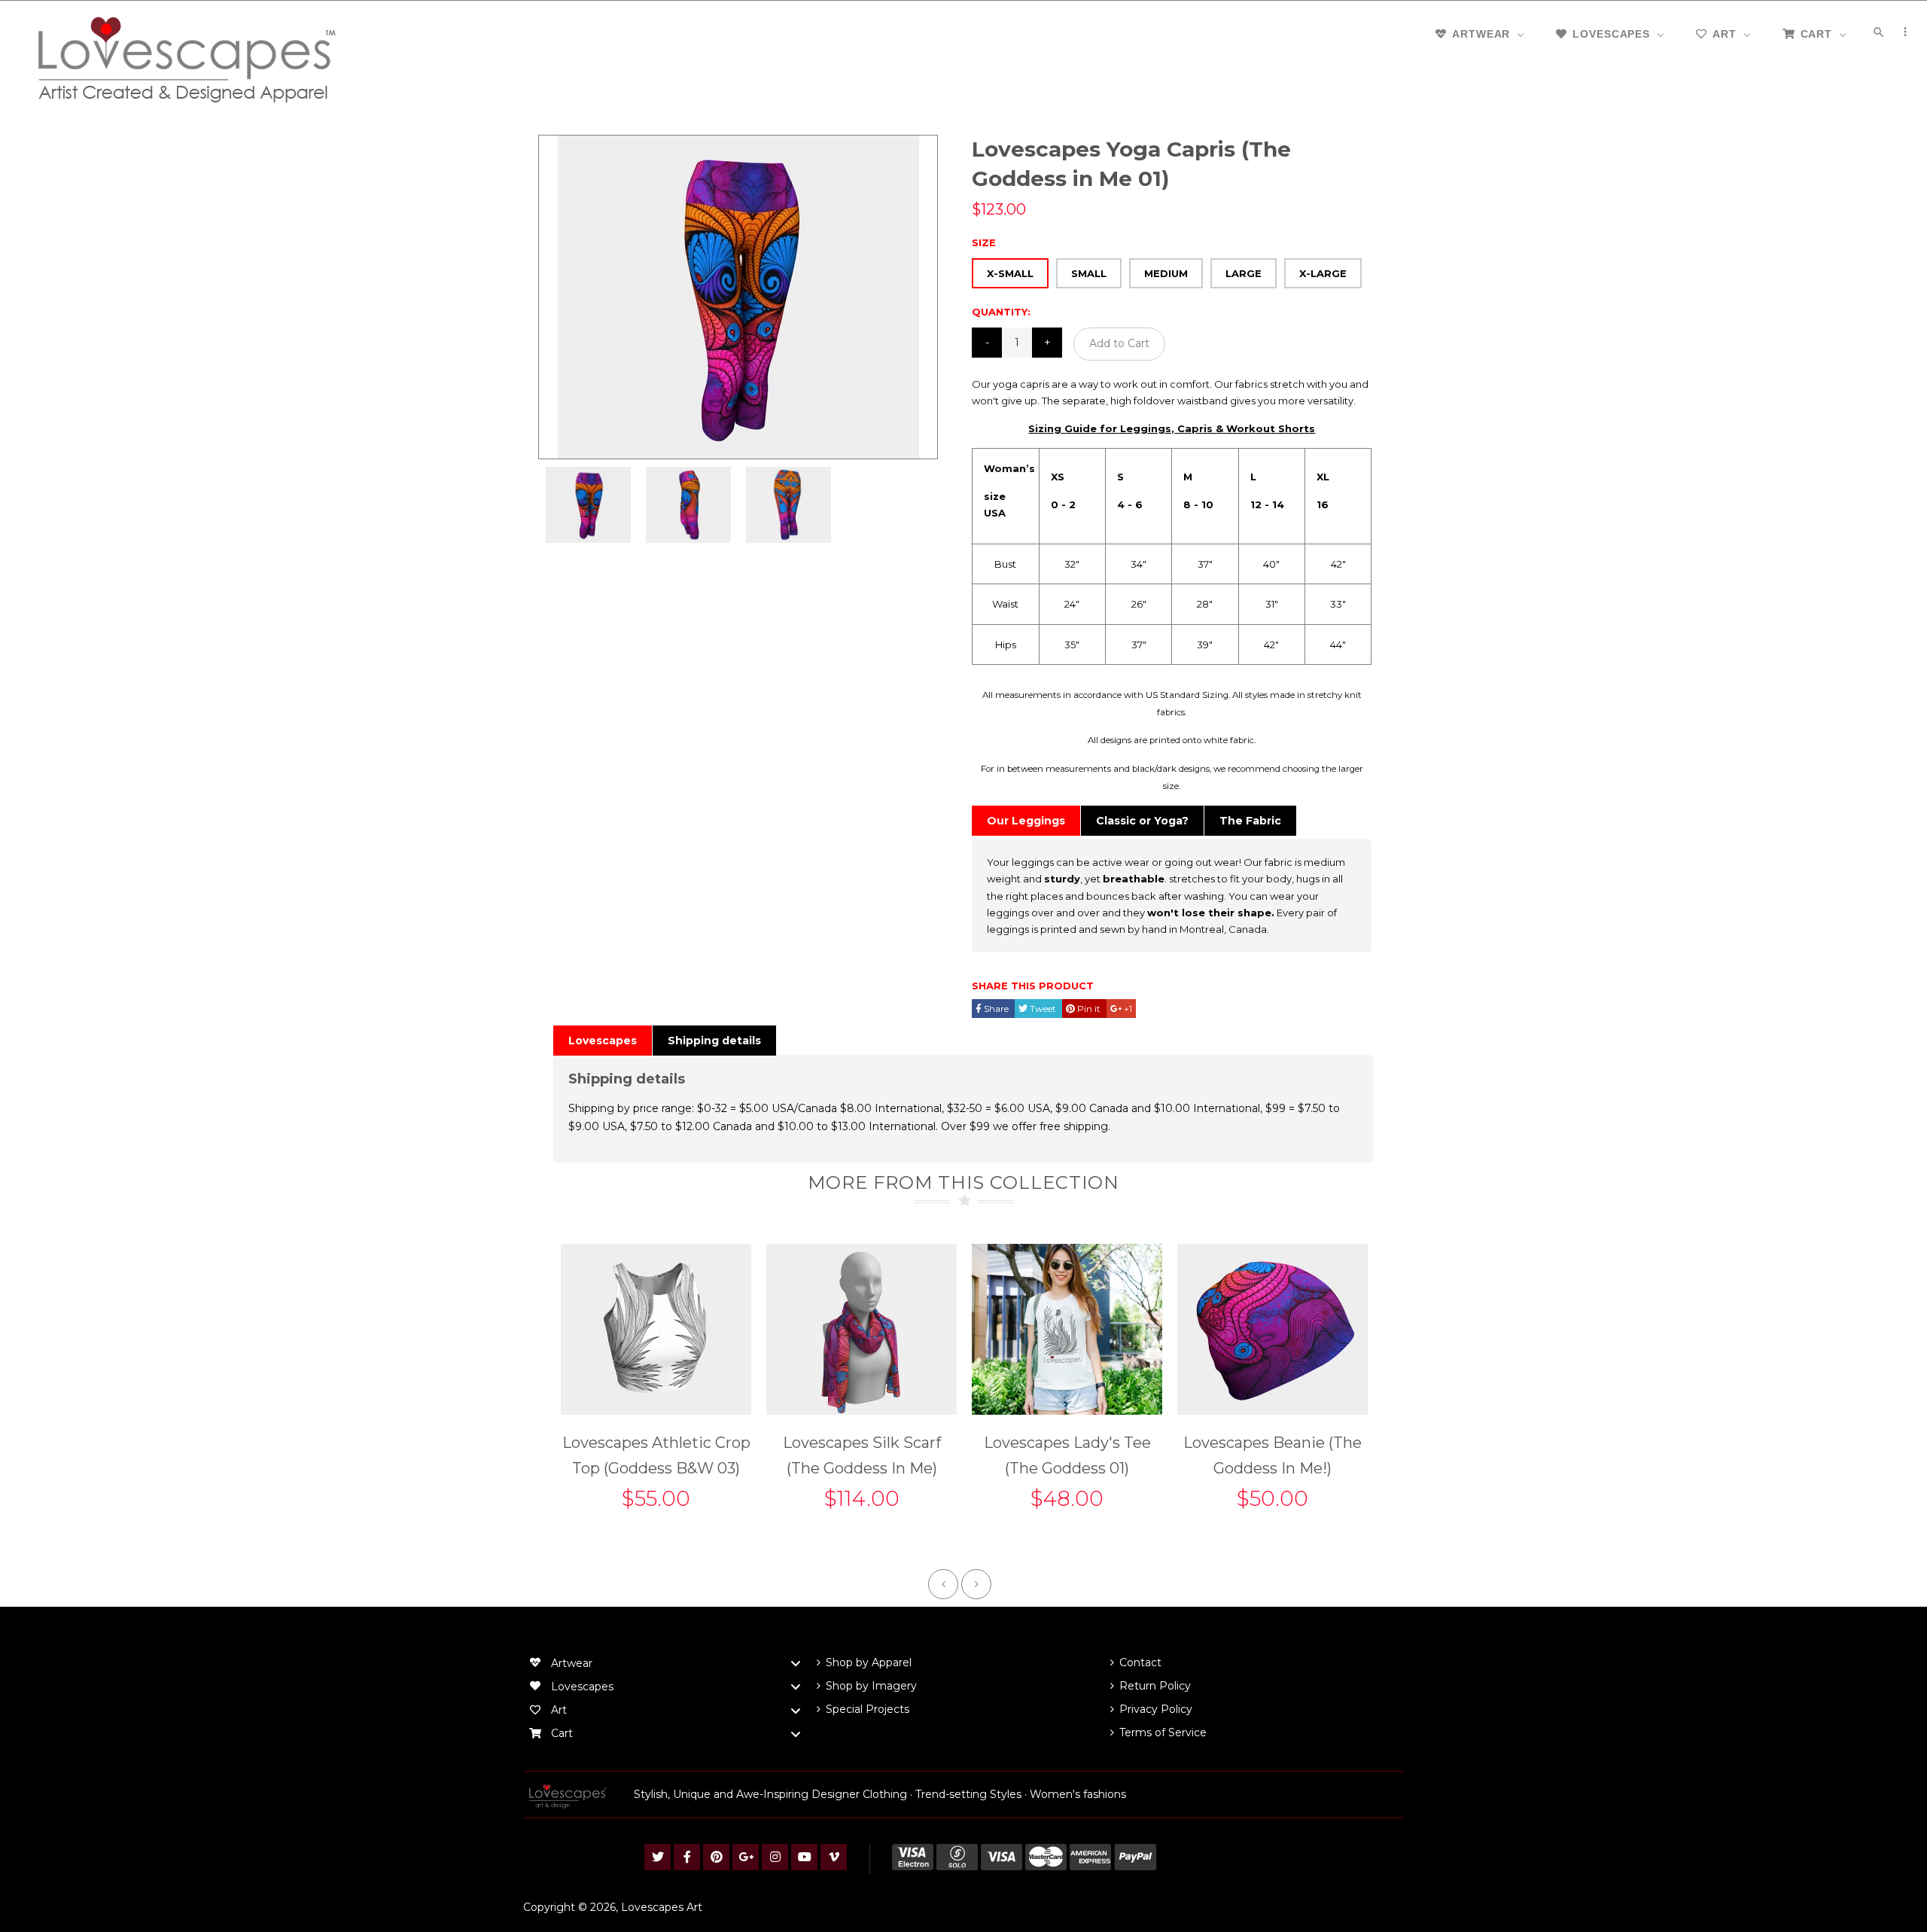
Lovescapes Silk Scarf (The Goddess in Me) (862, 1455)
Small (1089, 273)
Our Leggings (1026, 821)
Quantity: (1001, 312)
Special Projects (868, 1709)
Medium (1166, 273)
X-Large (1323, 273)
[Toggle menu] (796, 1664)
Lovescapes (603, 1041)
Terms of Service (1163, 1732)
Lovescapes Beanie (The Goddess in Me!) (1272, 1455)
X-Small (1010, 273)
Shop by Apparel (869, 1662)
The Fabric (1250, 821)
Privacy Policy (1156, 1709)
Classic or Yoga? (1142, 821)
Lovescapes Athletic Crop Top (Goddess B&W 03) (656, 1455)
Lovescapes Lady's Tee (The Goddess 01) (1067, 1455)
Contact (1140, 1662)
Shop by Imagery (871, 1686)
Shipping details (714, 1041)
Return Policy (1155, 1686)
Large (1244, 273)
